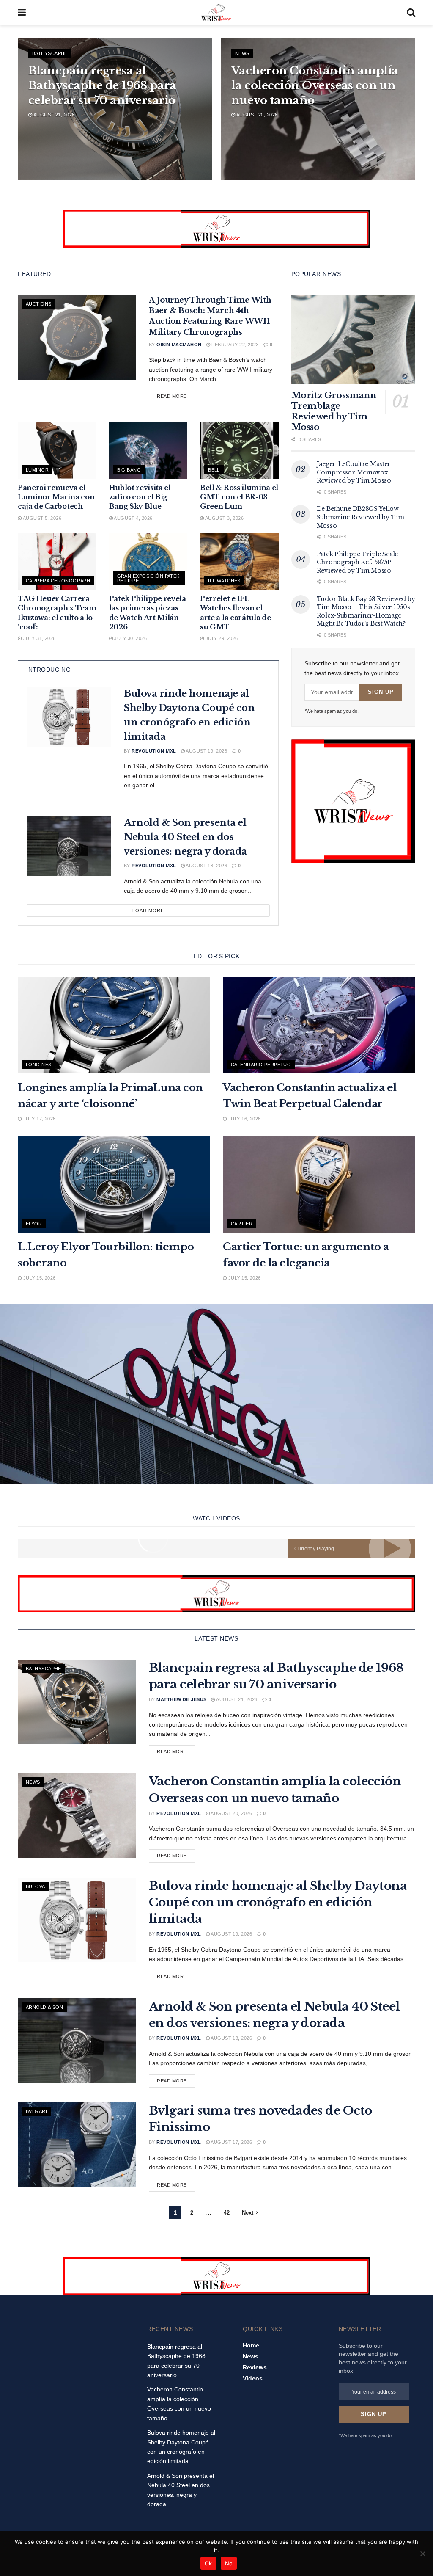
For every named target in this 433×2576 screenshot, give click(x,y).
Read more (176, 396)
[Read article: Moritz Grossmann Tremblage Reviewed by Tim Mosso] (353, 339)
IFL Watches (224, 581)
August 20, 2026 (256, 115)
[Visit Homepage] (216, 13)
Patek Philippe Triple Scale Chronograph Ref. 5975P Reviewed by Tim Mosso (357, 562)
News (242, 53)
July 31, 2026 (38, 638)
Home (251, 2345)
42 (227, 2213)
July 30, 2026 (130, 638)
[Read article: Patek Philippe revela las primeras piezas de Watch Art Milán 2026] (148, 561)
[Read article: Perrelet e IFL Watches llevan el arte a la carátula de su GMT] (239, 561)
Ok (208, 2563)
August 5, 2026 (41, 518)
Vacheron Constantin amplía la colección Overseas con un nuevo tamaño (315, 85)
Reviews (255, 2367)
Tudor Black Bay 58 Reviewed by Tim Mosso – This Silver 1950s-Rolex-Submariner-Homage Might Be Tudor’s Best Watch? (366, 611)
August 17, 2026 (231, 2142)
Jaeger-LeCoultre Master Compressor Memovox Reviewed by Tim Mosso (354, 472)
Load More (148, 910)
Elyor (34, 1224)
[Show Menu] (22, 13)
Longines (39, 1065)
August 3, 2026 (224, 518)
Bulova (36, 1886)
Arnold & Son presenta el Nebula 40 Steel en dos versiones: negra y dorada (185, 837)
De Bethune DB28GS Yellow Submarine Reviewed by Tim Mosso (360, 517)
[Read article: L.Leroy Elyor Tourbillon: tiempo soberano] (114, 1185)
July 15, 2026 (38, 1278)
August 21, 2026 (53, 115)
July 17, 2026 (38, 1119)
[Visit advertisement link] (216, 229)
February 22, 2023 (234, 345)
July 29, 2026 (221, 638)
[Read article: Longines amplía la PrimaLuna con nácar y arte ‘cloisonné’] (114, 1026)
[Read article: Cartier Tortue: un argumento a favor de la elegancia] (319, 1185)
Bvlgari (36, 2111)
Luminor (37, 470)
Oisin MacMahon (179, 345)
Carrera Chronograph (58, 581)
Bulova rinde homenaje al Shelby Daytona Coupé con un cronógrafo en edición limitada (278, 1902)
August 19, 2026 (206, 751)
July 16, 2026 (244, 1119)
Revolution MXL (154, 751)
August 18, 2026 (206, 866)
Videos (253, 2378)
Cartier (242, 1224)
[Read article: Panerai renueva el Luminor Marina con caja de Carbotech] (57, 451)
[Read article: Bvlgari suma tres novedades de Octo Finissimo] (77, 2145)
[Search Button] (411, 13)
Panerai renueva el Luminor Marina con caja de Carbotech (56, 497)
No (229, 2563)
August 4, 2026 (133, 518)
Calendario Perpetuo (261, 1065)
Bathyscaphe (50, 53)
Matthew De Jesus (181, 1699)
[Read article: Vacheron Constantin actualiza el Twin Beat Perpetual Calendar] (319, 1026)
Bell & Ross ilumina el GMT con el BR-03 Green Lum (239, 497)
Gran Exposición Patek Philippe (148, 578)
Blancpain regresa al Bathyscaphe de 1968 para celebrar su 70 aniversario (102, 85)
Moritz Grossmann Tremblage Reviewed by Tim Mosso (334, 411)
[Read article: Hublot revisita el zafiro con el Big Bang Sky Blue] (148, 451)
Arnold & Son (44, 2007)
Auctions (39, 304)
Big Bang (129, 470)
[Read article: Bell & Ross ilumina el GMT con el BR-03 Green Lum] (239, 451)
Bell (214, 470)
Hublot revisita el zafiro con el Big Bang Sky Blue (140, 497)
